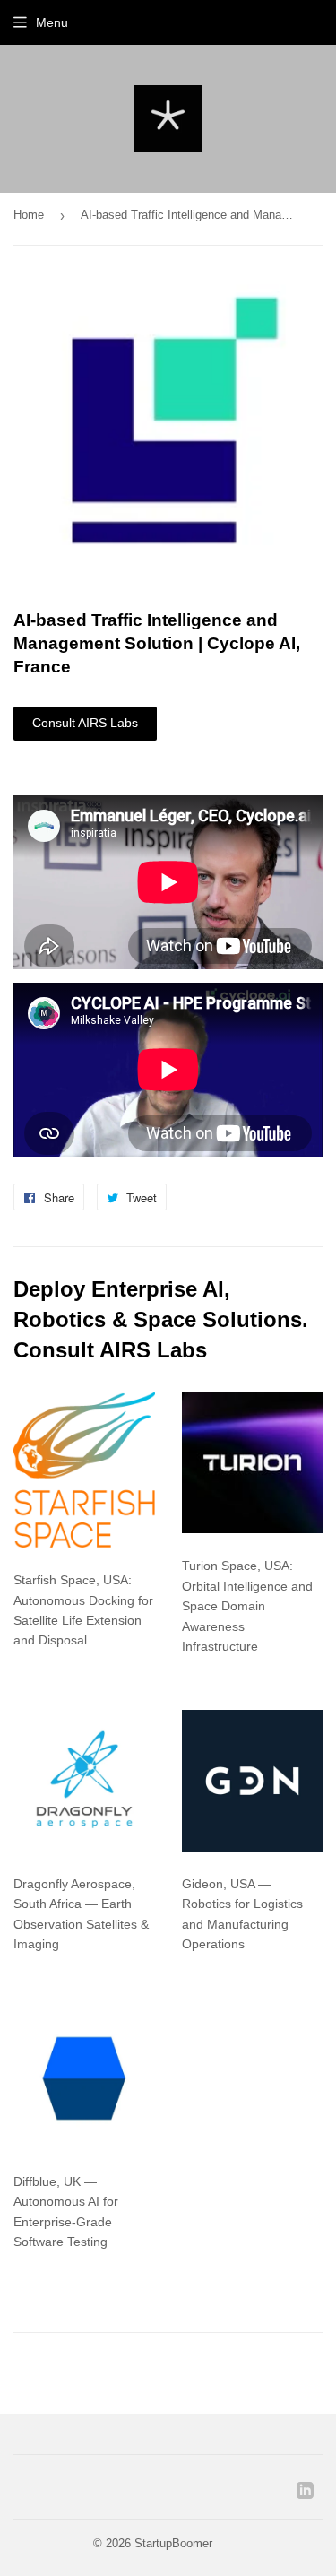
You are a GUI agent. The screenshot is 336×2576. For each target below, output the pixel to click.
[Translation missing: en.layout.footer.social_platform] (305, 2494)
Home (29, 215)
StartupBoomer (173, 2543)
